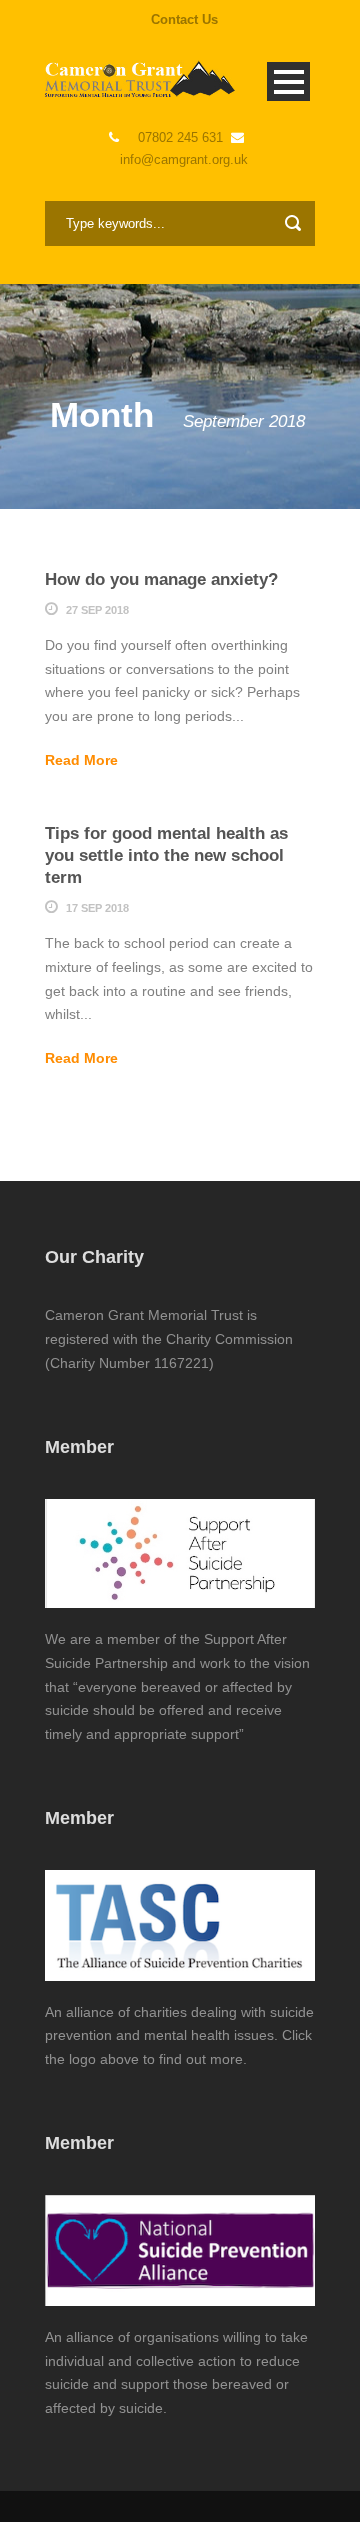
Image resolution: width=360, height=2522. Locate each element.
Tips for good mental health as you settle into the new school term (166, 855)
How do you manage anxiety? (161, 579)
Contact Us (184, 19)
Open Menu (288, 81)
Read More (81, 760)
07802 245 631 (180, 137)
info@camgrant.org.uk (184, 159)
